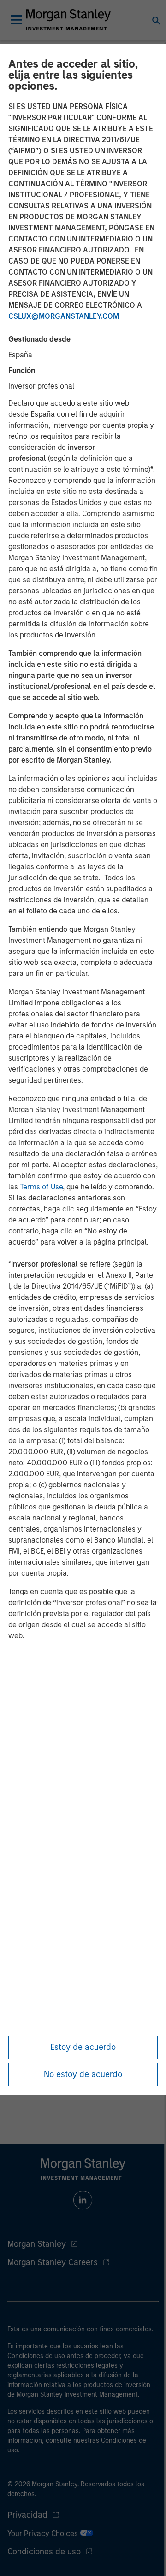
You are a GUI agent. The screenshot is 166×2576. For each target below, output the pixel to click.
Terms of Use (41, 1187)
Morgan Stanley (37, 2244)
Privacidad (27, 2515)
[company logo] (68, 20)
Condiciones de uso (44, 2552)
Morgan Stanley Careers (53, 2262)
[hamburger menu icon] (16, 20)
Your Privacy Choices (44, 2533)
